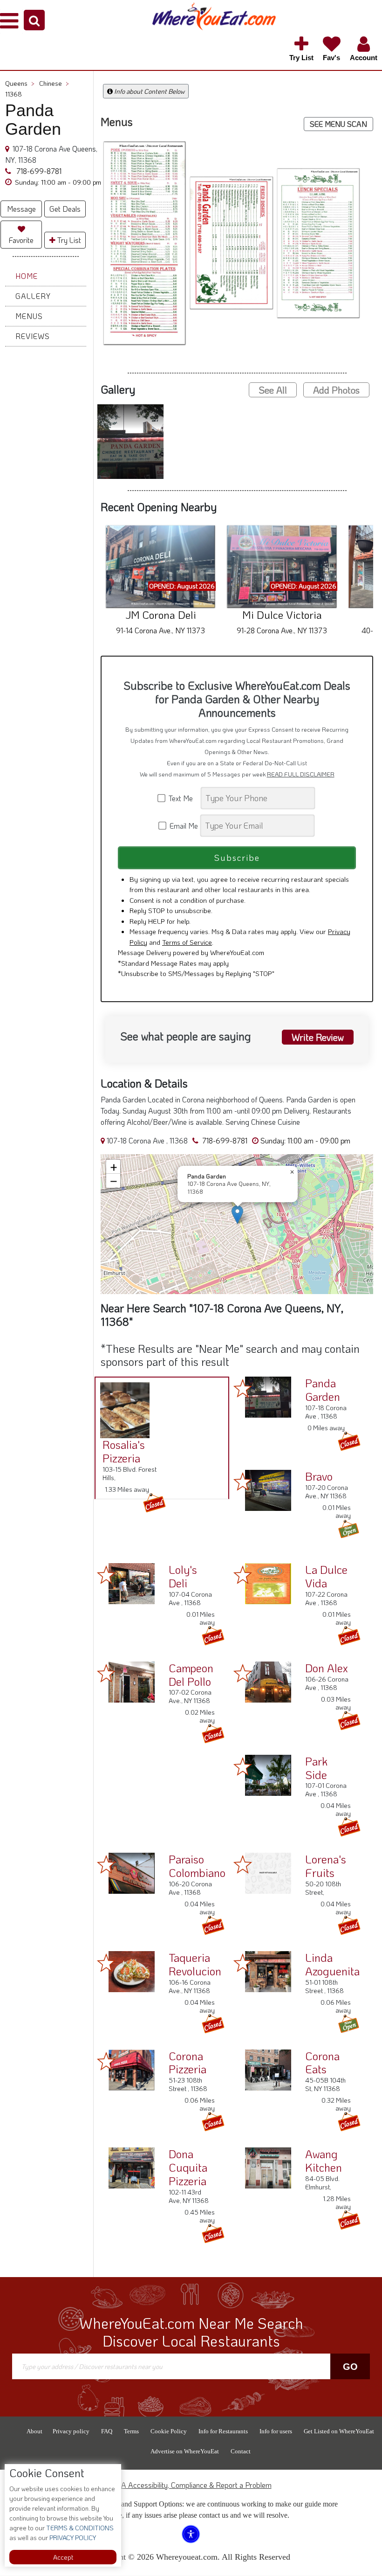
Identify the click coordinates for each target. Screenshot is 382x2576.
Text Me (183, 798)
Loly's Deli (183, 1576)
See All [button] (273, 390)
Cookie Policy (169, 2431)
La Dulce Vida (326, 1576)
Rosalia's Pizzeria (124, 1451)
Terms (131, 2431)
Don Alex (327, 1668)
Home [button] (27, 276)
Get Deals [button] (65, 209)
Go (350, 2367)
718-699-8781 (38, 171)
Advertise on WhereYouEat (185, 2451)
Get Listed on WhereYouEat (339, 2431)
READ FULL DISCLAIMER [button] (301, 774)
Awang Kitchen (324, 2161)
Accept (63, 2557)
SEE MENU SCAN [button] (338, 124)
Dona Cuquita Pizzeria (188, 2167)
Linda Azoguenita (332, 1964)
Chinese (54, 83)
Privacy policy (71, 2431)
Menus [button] (29, 316)
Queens (20, 83)
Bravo (319, 1476)
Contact (241, 2451)
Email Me (183, 826)
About (34, 2431)
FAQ (107, 2431)
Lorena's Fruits (326, 1866)
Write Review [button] (318, 1037)
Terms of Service (187, 942)
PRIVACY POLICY (72, 2538)
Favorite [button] (21, 240)
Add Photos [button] (336, 390)
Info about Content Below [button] (149, 91)
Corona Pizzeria (188, 2063)
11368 (14, 94)
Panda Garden (323, 1390)
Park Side (316, 1768)
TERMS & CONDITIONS (79, 2528)
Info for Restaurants (223, 2431)
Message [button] (21, 209)
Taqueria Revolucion (195, 1964)
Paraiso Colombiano (197, 1866)
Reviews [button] (33, 336)
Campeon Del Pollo (191, 1675)
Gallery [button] (33, 296)
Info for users (276, 2431)
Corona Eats (322, 2063)
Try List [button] (68, 240)
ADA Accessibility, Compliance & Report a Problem (191, 2485)
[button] (34, 20)
